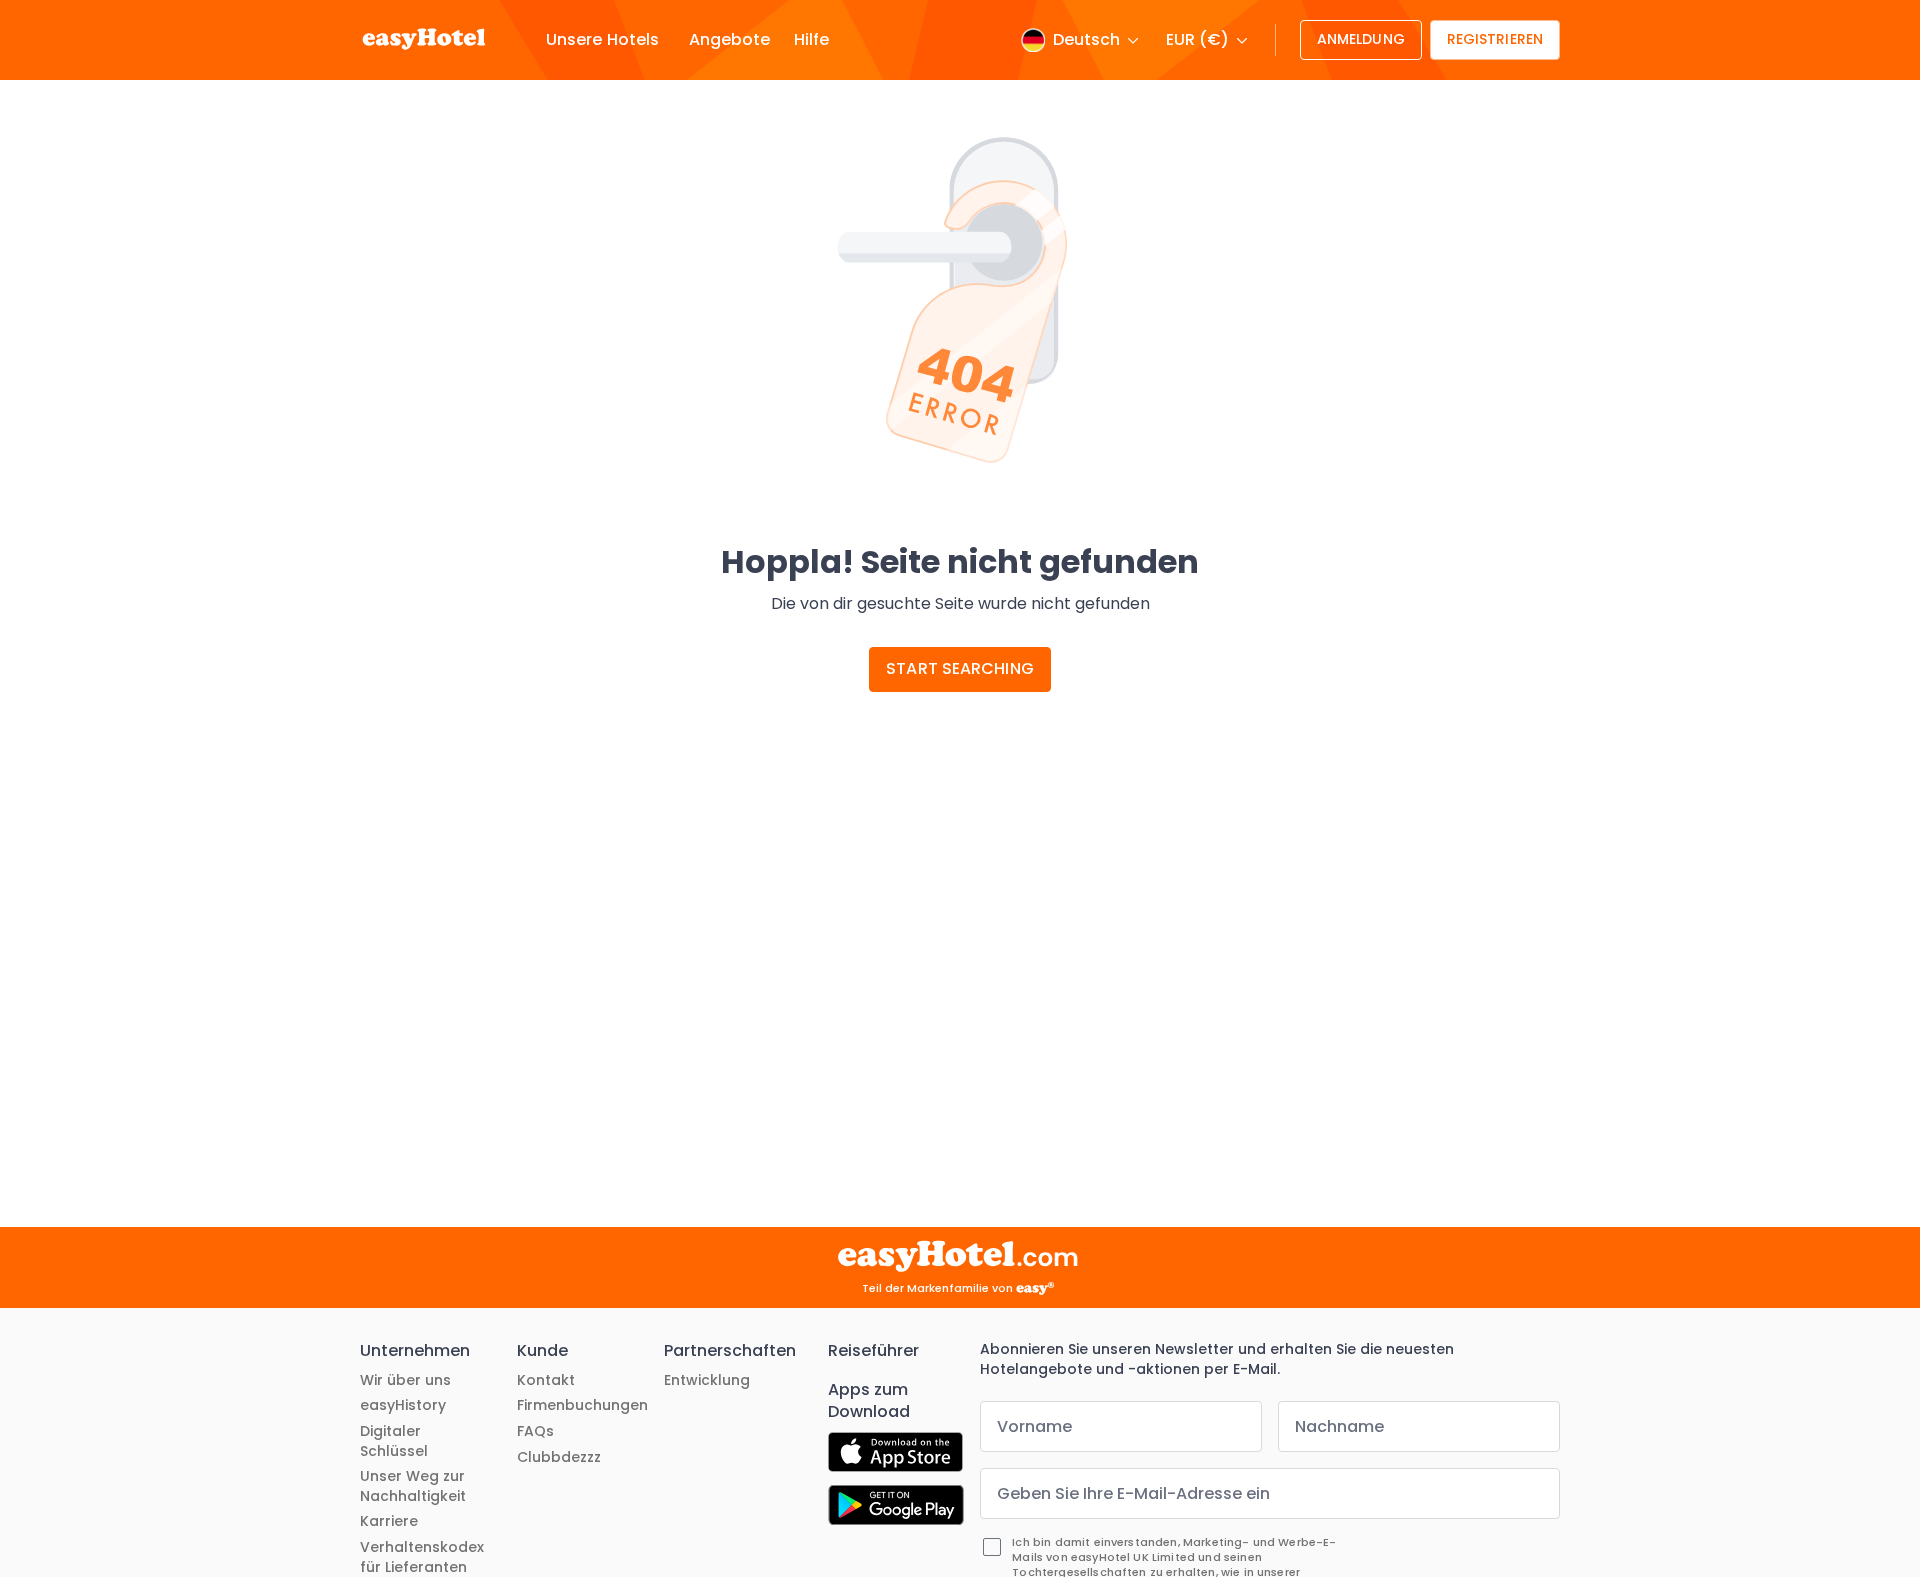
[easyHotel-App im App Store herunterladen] (895, 1455)
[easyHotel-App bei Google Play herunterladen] (896, 1508)
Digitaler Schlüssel (394, 1441)
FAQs (535, 1431)
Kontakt (546, 1380)
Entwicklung (707, 1380)
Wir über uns (405, 1380)
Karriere (389, 1521)
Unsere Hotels (602, 40)
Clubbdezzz (559, 1457)
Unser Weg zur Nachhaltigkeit (413, 1486)
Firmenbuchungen (582, 1405)
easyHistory (403, 1405)
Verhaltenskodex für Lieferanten (422, 1557)
